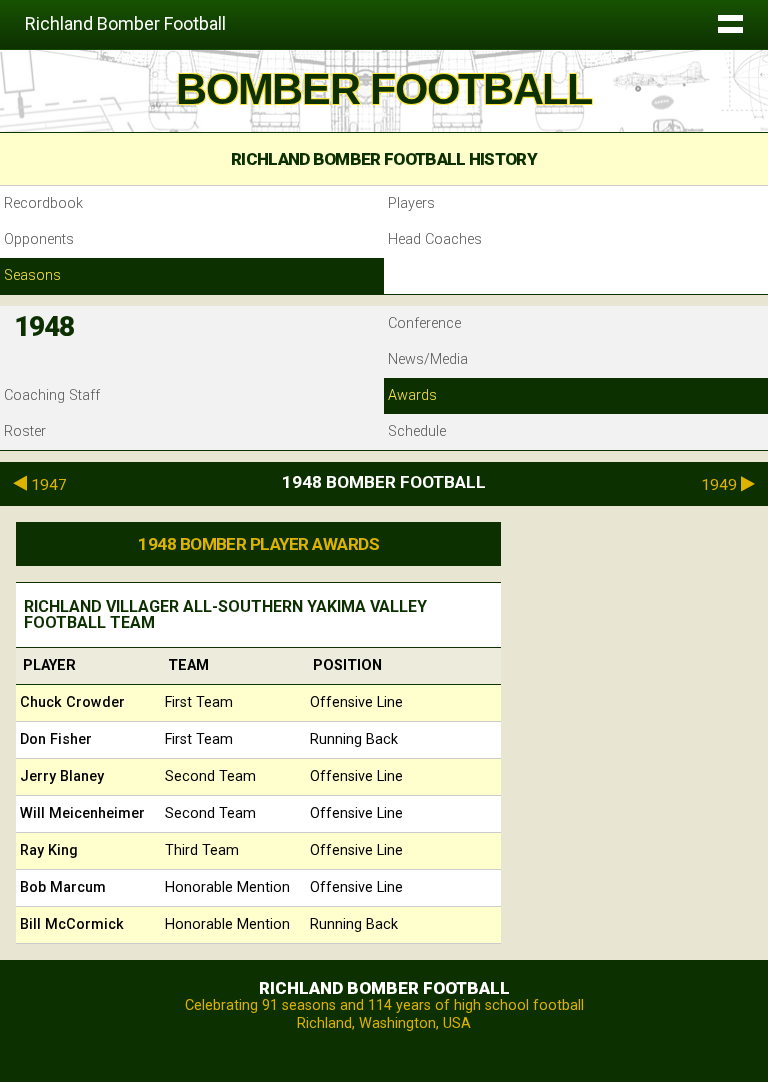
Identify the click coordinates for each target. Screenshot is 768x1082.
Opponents (39, 239)
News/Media (428, 359)
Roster (25, 431)
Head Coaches (435, 239)
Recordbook (43, 203)
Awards (412, 395)
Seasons (32, 275)
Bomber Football (384, 89)
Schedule (417, 431)
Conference (424, 323)
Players (411, 203)
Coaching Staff (52, 395)
